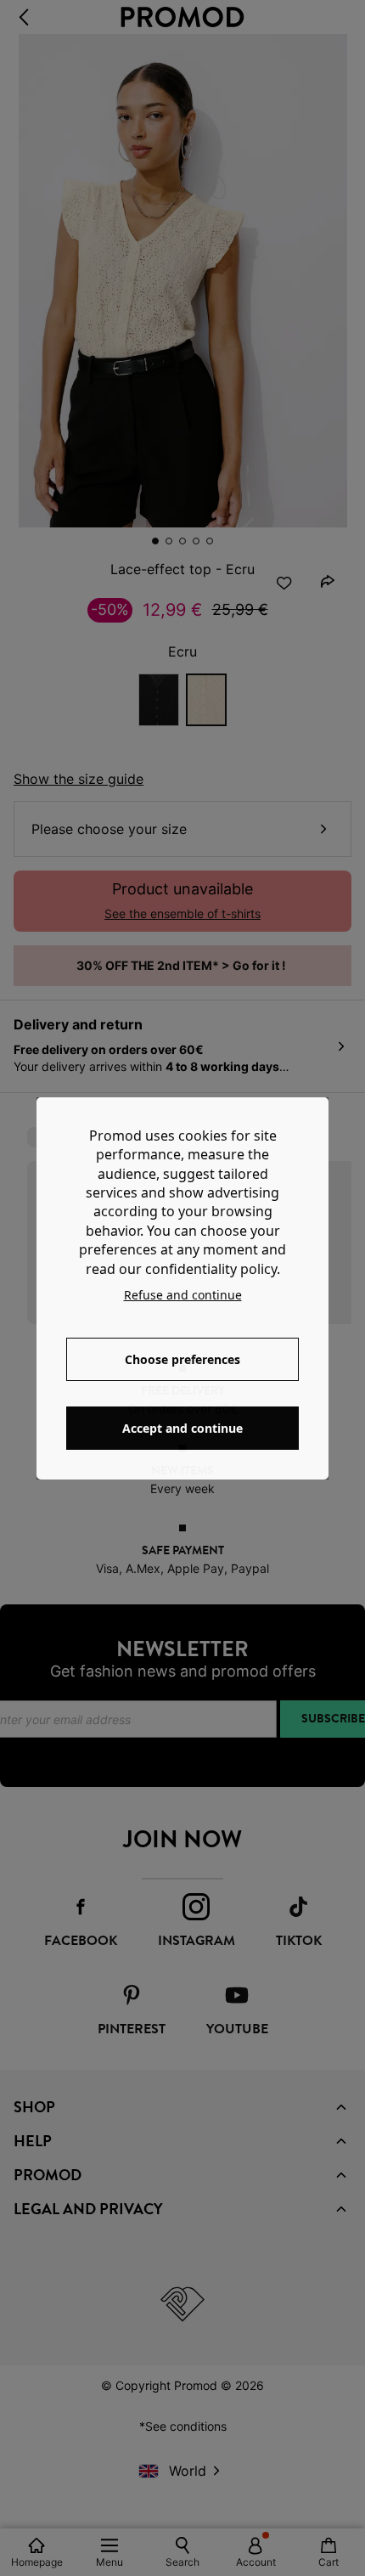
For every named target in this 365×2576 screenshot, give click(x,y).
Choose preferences (182, 1359)
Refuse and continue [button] (183, 1295)
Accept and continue (182, 1428)
